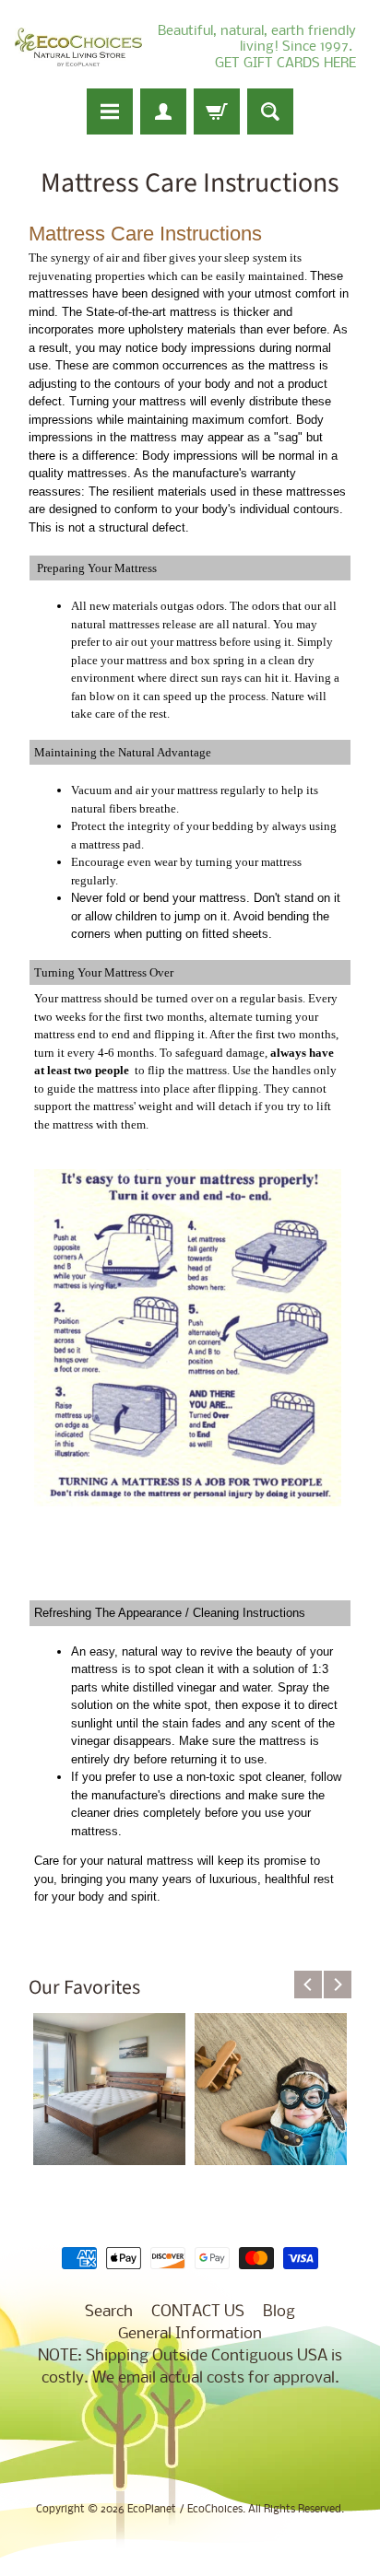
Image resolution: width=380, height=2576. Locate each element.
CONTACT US (198, 2312)
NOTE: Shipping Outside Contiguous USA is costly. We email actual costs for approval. (190, 2367)
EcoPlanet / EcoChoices (185, 2510)
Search (109, 2312)
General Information (190, 2334)
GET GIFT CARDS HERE (285, 64)
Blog (279, 2312)
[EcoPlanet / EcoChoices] (78, 47)
